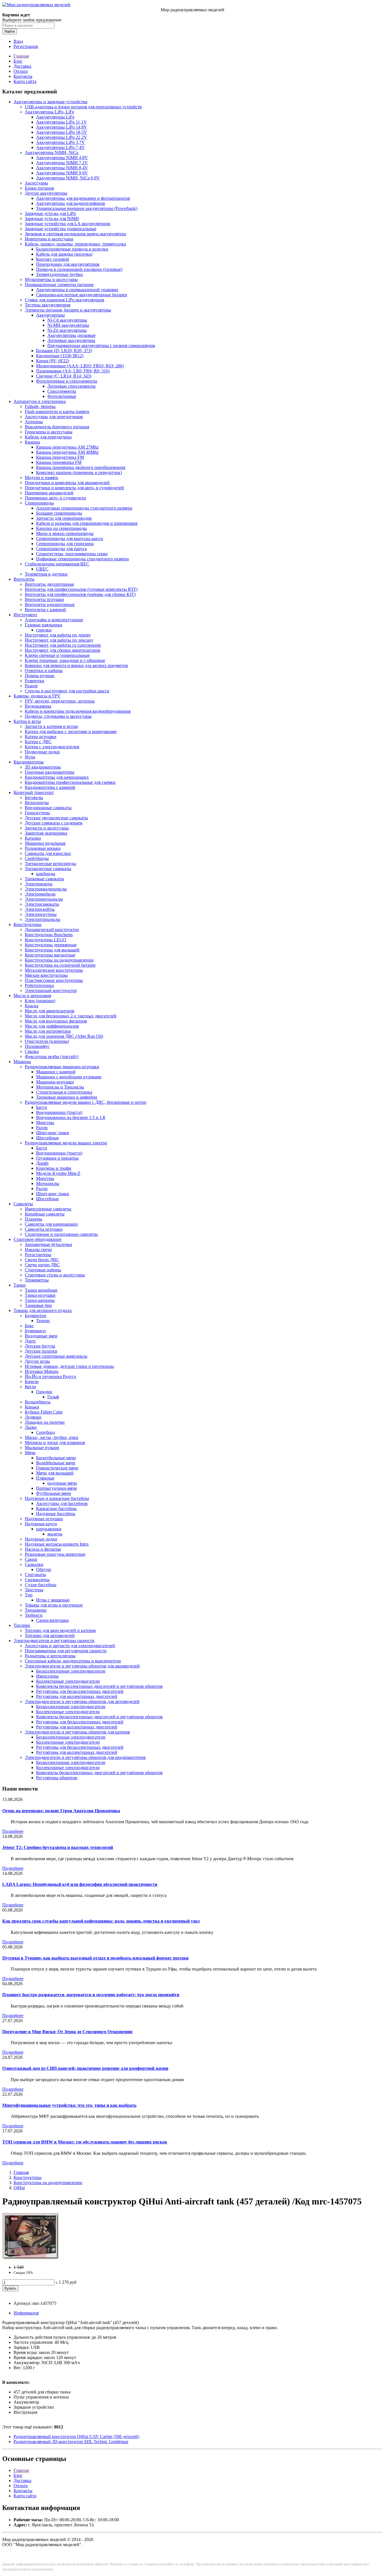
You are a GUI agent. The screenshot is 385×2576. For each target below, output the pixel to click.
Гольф (53, 1397)
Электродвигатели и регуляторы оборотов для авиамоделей (82, 1666)
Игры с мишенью (53, 1600)
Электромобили (40, 894)
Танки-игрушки (40, 1295)
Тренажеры (36, 1610)
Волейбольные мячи (56, 1463)
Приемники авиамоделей (49, 493)
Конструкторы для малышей (52, 950)
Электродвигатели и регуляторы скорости (54, 1641)
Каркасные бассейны (56, 1508)
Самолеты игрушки (44, 1229)
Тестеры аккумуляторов (48, 305)
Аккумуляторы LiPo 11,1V (61, 122)
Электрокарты (39, 884)
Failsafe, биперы (40, 406)
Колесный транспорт (34, 792)
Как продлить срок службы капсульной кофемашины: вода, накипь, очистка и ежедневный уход (101, 1921)
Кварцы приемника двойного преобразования (81, 467)
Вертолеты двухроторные (49, 584)
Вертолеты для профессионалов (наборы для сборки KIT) (80, 594)
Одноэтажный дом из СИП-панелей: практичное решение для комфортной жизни (85, 2068)
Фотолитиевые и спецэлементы (67, 381)
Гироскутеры (37, 813)
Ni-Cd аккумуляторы (67, 320)
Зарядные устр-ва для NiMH (52, 219)
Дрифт (42, 1163)
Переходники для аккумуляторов (68, 264)
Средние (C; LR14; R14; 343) (64, 376)
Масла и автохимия (32, 996)
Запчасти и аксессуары (47, 828)
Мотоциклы (48, 1183)
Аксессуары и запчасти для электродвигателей (70, 1646)
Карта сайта (25, 81)
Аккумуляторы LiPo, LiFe (49, 112)
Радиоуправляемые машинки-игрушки (62, 1067)
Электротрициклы (43, 919)
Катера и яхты (27, 721)
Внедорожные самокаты (48, 808)
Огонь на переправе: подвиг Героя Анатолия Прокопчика (61, 1811)
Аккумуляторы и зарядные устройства (50, 102)
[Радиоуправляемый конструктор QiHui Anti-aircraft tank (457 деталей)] (30, 2258)
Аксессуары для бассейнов (62, 1503)
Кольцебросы (38, 1402)
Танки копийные (41, 1290)
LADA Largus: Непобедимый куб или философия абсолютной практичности (80, 1884)
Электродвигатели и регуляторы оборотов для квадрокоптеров (85, 1757)
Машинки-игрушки (55, 1082)
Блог (18, 61)
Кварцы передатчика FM (60, 457)
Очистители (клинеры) (47, 1041)
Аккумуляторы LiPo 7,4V (60, 147)
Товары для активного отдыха (43, 1310)
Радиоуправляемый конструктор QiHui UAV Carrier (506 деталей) (76, 2436)
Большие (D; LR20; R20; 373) (64, 351)
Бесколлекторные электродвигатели (71, 1671)
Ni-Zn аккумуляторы (67, 330)
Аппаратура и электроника (40, 401)
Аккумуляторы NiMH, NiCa (52, 153)
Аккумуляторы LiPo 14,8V (62, 127)
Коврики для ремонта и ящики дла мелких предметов (76, 665)
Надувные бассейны (56, 1514)
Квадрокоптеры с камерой (50, 787)
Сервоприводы (39, 503)
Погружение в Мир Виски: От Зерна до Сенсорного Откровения (67, 2032)
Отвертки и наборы (44, 671)
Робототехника (39, 985)
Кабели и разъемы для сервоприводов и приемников (87, 523)
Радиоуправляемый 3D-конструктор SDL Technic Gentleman (71, 2442)
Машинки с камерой (56, 1072)
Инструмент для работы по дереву (58, 635)
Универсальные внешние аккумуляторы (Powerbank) (87, 208)
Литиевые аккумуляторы (71, 340)
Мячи (30, 1453)
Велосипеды (37, 803)
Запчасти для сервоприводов (64, 518)
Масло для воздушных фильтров (56, 1021)
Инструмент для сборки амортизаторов (63, 650)
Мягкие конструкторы (46, 975)
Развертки (35, 681)
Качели (32, 1382)
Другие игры (37, 1361)
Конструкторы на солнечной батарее (60, 965)
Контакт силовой (53, 259)
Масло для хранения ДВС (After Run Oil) (64, 1036)
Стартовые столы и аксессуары (55, 1275)
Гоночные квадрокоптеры (50, 772)
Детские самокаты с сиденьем (54, 823)
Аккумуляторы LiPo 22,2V (62, 137)
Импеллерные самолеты (48, 1209)
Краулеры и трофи (54, 1168)
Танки (20, 1285)
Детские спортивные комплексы (56, 1356)
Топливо (22, 1625)
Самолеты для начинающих (51, 1224)
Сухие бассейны (41, 1585)
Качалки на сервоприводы (61, 528)
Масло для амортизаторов (50, 1011)
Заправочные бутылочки (48, 1244)
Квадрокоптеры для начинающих (57, 777)
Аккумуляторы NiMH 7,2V (62, 163)
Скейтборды (37, 858)
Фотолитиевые (62, 396)
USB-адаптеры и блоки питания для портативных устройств (83, 107)
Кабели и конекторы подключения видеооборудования (78, 711)
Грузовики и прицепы (57, 1158)
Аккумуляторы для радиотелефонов (71, 203)
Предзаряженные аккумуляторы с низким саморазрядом (101, 345)
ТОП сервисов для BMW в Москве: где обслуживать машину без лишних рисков (85, 2142)
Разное (31, 686)
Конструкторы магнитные (50, 955)
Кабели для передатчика (48, 437)
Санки (31, 1559)
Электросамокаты (42, 904)
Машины (22, 1062)
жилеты (55, 1534)
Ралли (42, 1128)
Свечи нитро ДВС (42, 1265)
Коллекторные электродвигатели (68, 1681)
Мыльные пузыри (42, 1448)
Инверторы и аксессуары (49, 239)
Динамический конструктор (52, 930)
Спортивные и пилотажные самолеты (61, 1234)
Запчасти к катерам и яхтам (51, 726)
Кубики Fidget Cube (44, 1412)
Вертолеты (24, 579)
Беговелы (34, 797)
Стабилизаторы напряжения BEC (57, 564)
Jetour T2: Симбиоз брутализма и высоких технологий (58, 1847)
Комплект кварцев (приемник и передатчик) (79, 472)
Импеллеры (47, 1676)
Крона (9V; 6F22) (53, 361)
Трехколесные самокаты (48, 869)
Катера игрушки (41, 737)
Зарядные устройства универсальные (61, 229)
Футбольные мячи (54, 1493)
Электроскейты (40, 909)
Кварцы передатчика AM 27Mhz (67, 447)
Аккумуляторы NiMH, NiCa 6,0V (68, 178)
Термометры (37, 1280)
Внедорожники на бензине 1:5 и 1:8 (71, 1117)
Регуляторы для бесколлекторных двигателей (80, 1691)
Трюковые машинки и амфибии (67, 1097)
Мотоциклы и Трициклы (60, 1087)
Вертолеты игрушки (44, 599)
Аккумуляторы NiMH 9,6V (62, 173)
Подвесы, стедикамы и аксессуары (58, 716)
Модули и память (41, 478)
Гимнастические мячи (57, 1468)
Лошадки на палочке (45, 1422)
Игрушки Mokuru (42, 1371)
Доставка (22, 66)
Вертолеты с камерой (45, 610)
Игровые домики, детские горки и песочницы (69, 1366)
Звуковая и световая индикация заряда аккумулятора (75, 234)
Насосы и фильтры (43, 1549)
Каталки (33, 838)
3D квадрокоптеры (43, 767)
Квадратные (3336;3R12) (60, 356)
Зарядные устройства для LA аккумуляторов (68, 224)
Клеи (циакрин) (40, 1001)
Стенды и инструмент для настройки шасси (67, 691)
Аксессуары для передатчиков (54, 417)
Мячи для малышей (55, 1473)
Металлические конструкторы (54, 970)
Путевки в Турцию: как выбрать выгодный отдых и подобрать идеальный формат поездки (95, 1958)
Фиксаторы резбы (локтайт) (52, 1056)
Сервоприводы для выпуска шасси (70, 538)
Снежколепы (37, 1580)
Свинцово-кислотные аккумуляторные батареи (82, 295)
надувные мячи (62, 1483)
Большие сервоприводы (59, 513)
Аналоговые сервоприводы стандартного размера (84, 508)
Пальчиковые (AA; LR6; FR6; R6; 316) (73, 371)
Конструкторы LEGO (46, 940)
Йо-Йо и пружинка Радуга (50, 1376)
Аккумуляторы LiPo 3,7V (60, 142)
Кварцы (32, 442)
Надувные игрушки (44, 1519)
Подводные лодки (42, 752)
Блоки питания (39, 188)
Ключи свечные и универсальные (57, 655)
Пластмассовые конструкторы (54, 980)
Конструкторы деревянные (51, 945)
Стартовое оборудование (37, 1239)
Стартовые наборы (43, 1270)
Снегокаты (35, 1575)
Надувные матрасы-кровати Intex (57, 1544)
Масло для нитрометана (48, 1031)
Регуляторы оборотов (57, 1778)
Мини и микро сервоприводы (65, 533)
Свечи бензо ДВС (42, 1260)
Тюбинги (34, 1615)
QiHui (19, 2188)
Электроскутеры (41, 914)
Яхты (30, 757)
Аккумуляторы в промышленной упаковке (77, 290)
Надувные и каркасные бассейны (57, 1498)
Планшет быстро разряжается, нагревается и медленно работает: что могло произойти (91, 1995)
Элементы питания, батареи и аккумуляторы (68, 310)
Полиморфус (37, 1046)
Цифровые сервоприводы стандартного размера (82, 559)
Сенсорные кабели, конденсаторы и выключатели (73, 1661)
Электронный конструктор (51, 990)
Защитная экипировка (46, 833)
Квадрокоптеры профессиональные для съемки (70, 782)
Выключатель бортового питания (57, 427)
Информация (26, 2313)
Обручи (44, 1569)
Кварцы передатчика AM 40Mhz (67, 452)
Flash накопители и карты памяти (57, 412)
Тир (29, 1595)
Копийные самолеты (45, 1214)
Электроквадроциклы (46, 889)
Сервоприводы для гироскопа (65, 544)
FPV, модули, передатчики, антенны (60, 701)
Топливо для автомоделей (50, 1635)
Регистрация (26, 46)
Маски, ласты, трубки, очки (52, 1437)
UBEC (42, 569)
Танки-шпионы (40, 1300)
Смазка (32, 1051)
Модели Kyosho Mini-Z (58, 1173)
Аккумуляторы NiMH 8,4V (62, 168)
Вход (18, 41)
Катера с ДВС (38, 742)
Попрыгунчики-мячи (57, 1488)
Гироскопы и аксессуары (49, 432)
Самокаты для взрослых (48, 853)
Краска (32, 1006)
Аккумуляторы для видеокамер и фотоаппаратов (83, 198)
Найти (10, 31)
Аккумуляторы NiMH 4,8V (62, 158)
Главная (21, 56)
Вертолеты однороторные (50, 604)
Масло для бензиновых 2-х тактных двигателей (71, 1016)
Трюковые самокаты (44, 879)
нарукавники (49, 1529)
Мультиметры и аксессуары (51, 279)
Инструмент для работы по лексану (59, 640)
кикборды (46, 874)
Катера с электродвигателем (52, 747)
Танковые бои (38, 1305)
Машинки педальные (45, 843)
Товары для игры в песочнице (54, 1605)
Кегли (30, 1387)
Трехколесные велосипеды (50, 864)
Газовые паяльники (44, 625)
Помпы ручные (40, 676)
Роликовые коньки (43, 848)
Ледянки (33, 1417)
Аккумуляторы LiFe (55, 117)
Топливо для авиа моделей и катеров (60, 1630)
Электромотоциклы (44, 899)
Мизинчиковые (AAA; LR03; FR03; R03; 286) (80, 366)
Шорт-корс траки (53, 1133)
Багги (42, 1107)
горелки (44, 630)
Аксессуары (36, 183)
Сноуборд (46, 1432)
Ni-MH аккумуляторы (68, 325)
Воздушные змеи (41, 1336)
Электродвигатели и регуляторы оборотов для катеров (77, 1732)
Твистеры (34, 1590)
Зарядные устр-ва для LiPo (50, 213)
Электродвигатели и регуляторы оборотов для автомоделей (82, 1701)
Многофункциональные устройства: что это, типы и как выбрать (69, 2105)
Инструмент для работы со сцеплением (63, 645)
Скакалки (34, 1564)
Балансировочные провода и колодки (72, 249)
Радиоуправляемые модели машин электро (66, 1143)
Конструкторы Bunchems (49, 935)
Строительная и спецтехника (64, 1092)
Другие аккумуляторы (46, 193)
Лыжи (31, 1427)
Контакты (23, 76)
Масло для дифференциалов (52, 1026)
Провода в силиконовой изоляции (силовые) (79, 269)
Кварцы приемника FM (59, 462)
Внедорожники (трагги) (59, 1112)
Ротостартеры (38, 1255)
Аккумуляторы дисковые (71, 335)
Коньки (32, 1407)
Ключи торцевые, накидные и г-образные (65, 660)
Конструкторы (27, 924)
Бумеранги (35, 1331)
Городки (44, 1392)
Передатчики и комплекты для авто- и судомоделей (74, 488)
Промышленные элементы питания (59, 285)
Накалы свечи (38, 1249)
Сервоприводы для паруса (61, 549)
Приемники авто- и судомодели (55, 498)
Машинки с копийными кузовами (69, 1077)
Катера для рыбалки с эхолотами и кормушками (71, 731)
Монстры (45, 1123)
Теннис (43, 1321)
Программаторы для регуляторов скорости (66, 1651)
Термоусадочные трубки (59, 274)
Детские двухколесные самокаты (56, 818)
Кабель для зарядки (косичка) (64, 254)
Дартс (30, 1341)
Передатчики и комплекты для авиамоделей (67, 483)
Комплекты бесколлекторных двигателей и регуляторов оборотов (99, 1686)
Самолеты (23, 1204)
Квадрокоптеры (29, 762)
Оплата (21, 71)
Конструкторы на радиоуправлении (59, 960)
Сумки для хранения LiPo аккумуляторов (65, 300)
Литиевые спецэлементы (71, 386)
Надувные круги (41, 1524)
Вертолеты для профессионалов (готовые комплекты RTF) (81, 589)
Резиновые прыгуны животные (55, 1554)
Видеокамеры (38, 706)
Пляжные (45, 1478)
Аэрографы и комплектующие (54, 620)
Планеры (34, 1219)
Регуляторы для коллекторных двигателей (77, 1696)
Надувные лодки (41, 1539)
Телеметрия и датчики (46, 574)
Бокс (29, 1326)
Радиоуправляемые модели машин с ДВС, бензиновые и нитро (86, 1102)
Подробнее (13, 1831)
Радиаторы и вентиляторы (50, 1656)
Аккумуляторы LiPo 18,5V (62, 132)
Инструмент (25, 615)
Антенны (34, 422)
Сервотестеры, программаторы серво (72, 554)
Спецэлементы (62, 391)
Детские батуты (40, 1346)
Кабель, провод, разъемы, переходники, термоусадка (75, 244)
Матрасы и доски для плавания (55, 1442)
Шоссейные (47, 1138)
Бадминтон (36, 1316)
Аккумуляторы (50, 315)
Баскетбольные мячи (56, 1458)
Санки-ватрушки (52, 1620)
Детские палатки (41, 1351)
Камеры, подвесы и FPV (37, 696)
